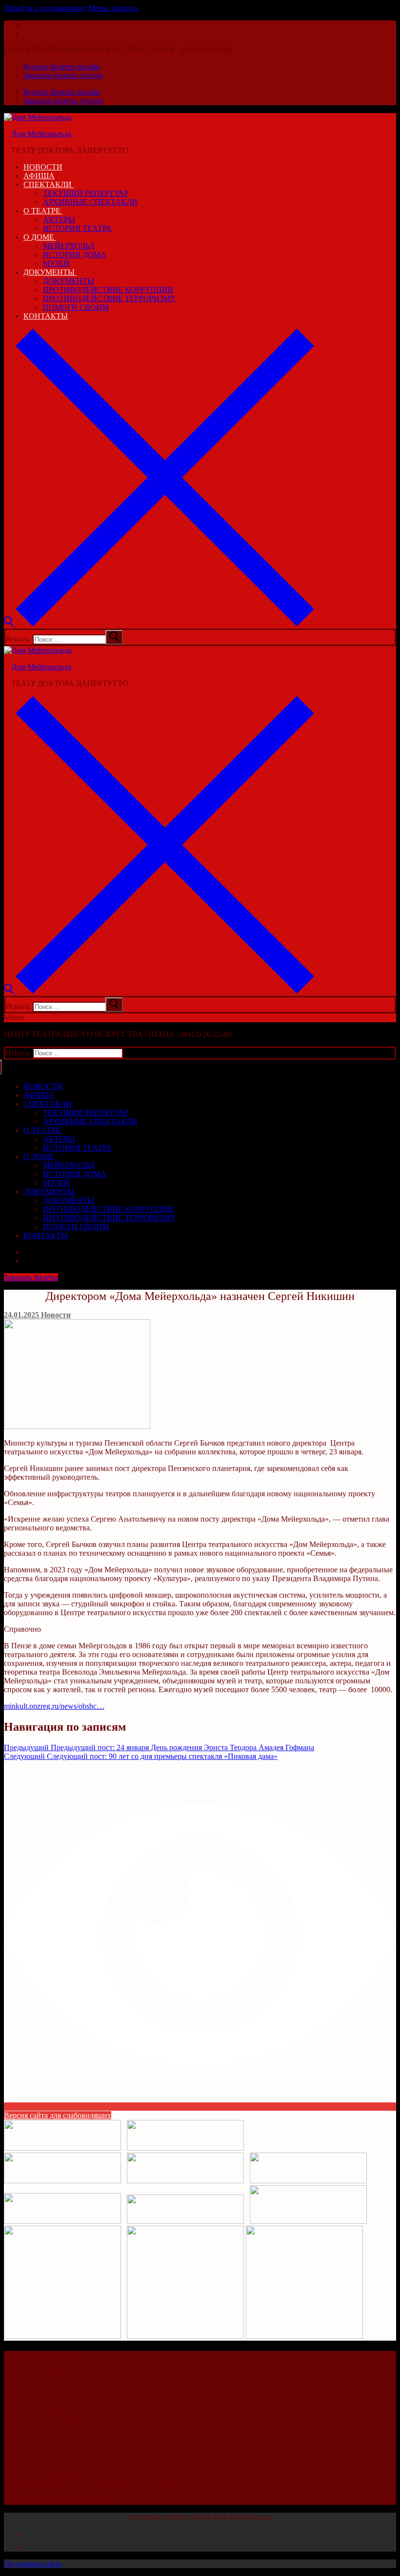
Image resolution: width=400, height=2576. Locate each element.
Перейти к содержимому (45, 8)
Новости (55, 1315)
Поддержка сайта (33, 2564)
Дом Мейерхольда (41, 134)
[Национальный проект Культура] (185, 2336)
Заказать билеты (31, 1277)
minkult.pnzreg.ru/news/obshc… (54, 1706)
